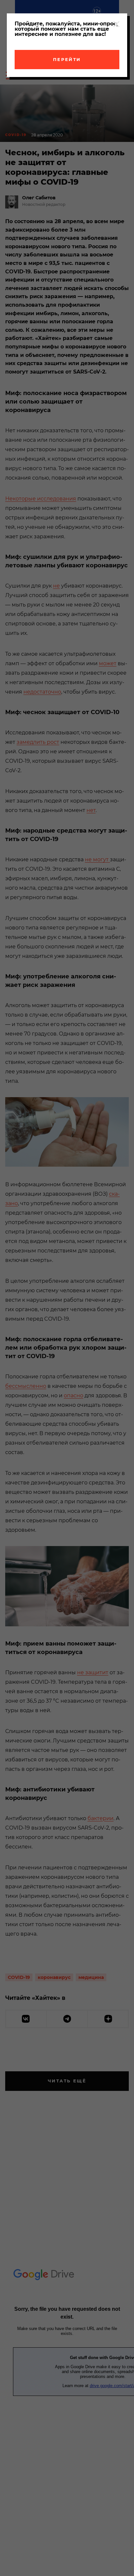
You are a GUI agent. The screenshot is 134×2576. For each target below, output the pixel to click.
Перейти (67, 59)
